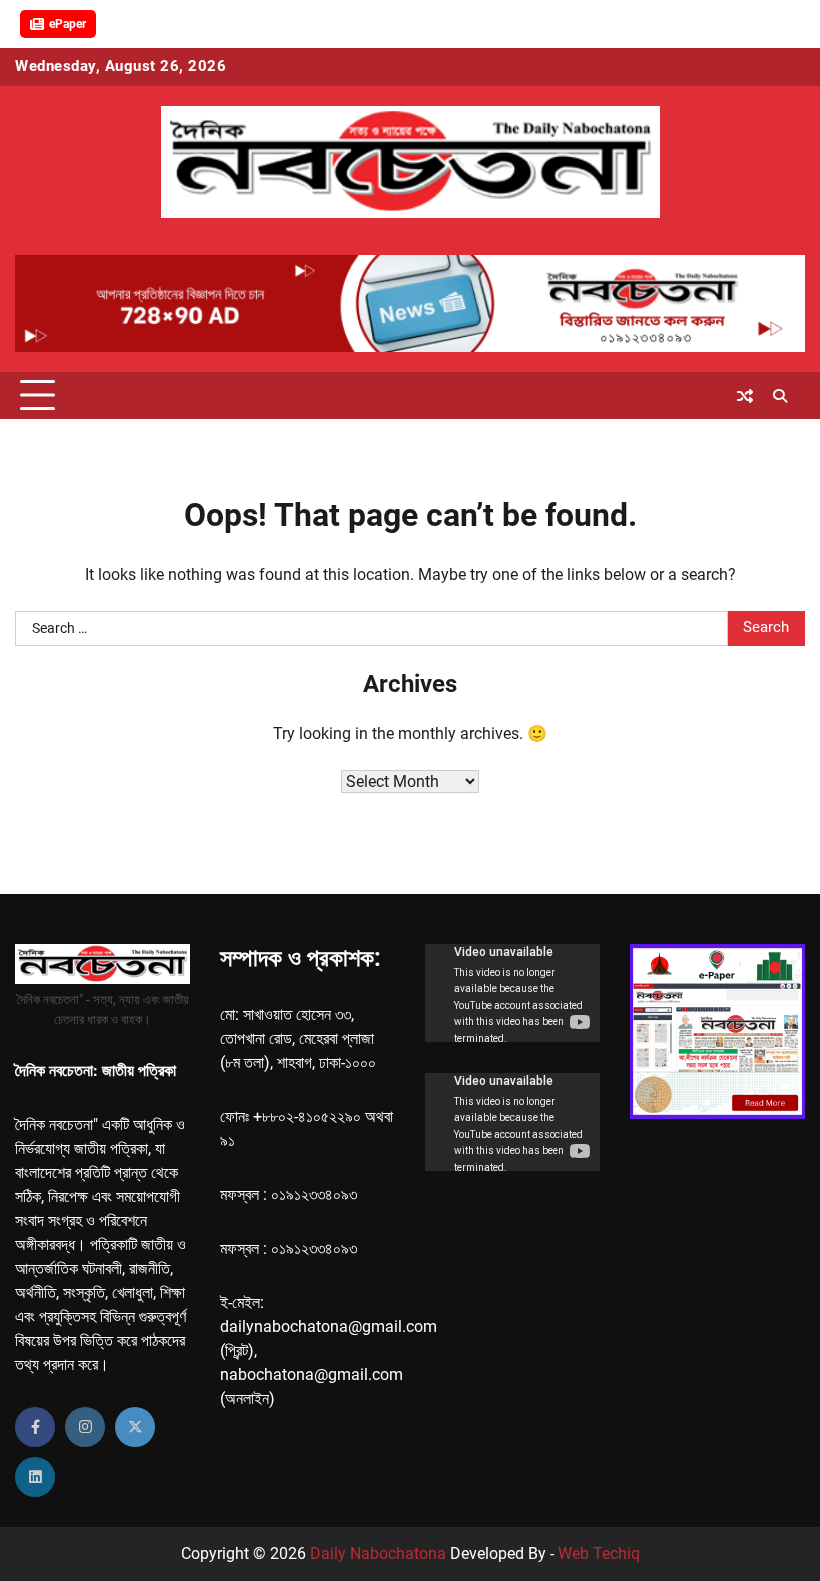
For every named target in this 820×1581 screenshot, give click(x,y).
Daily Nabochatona (378, 1553)
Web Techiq (599, 1553)
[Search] (780, 396)
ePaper (67, 24)
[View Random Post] (745, 396)
